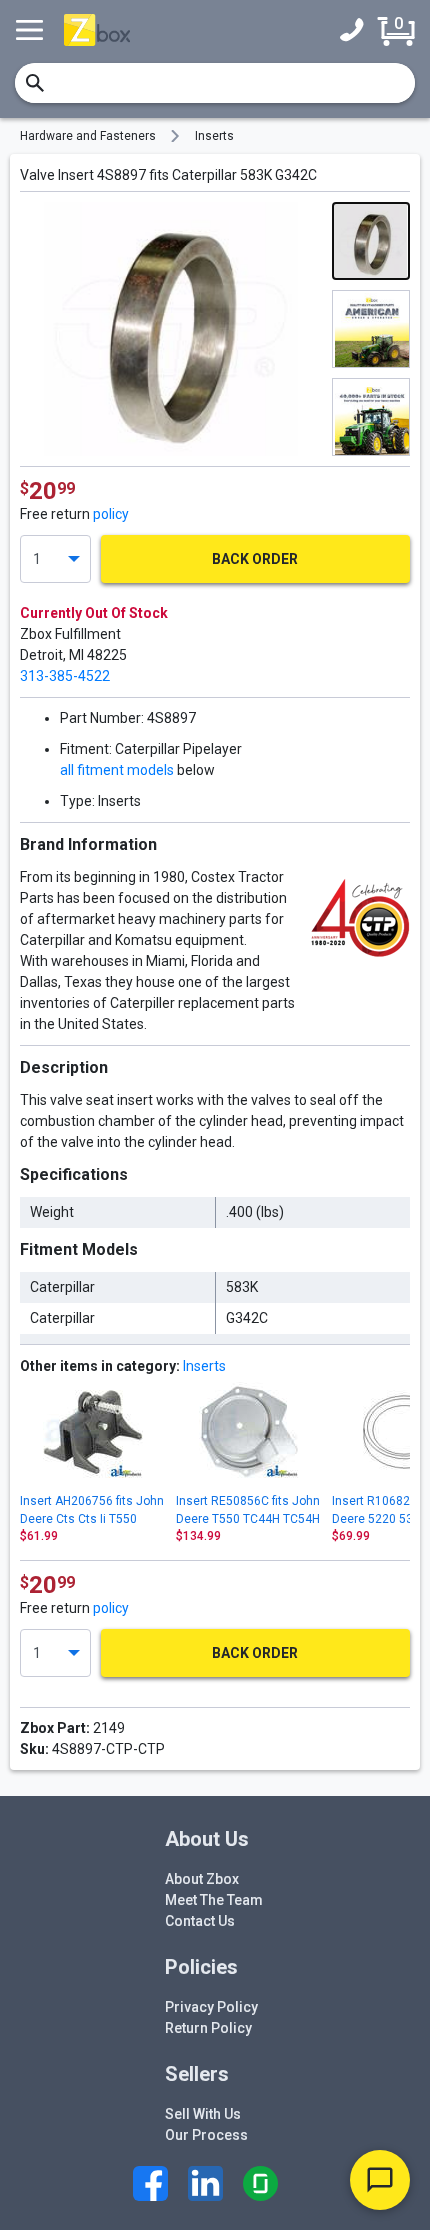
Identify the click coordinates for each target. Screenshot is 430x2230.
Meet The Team (214, 1900)
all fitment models (117, 770)
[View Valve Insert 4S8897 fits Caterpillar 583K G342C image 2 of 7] (371, 329)
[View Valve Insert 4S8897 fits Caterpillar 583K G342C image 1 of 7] (371, 241)
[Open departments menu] (32, 30)
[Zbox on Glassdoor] (260, 2183)
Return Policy (208, 2028)
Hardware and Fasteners (88, 136)
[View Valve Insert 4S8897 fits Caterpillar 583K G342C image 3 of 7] (371, 417)
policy (111, 514)
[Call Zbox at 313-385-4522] (357, 30)
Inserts (214, 136)
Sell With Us (203, 2114)
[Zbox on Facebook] (150, 2183)
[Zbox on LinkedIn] (205, 2183)
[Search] (35, 83)
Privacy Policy (211, 2007)
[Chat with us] (380, 2180)
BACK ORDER (255, 559)
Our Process (206, 2135)
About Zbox (202, 1879)
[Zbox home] (97, 29)
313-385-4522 (65, 676)
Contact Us (200, 1921)
